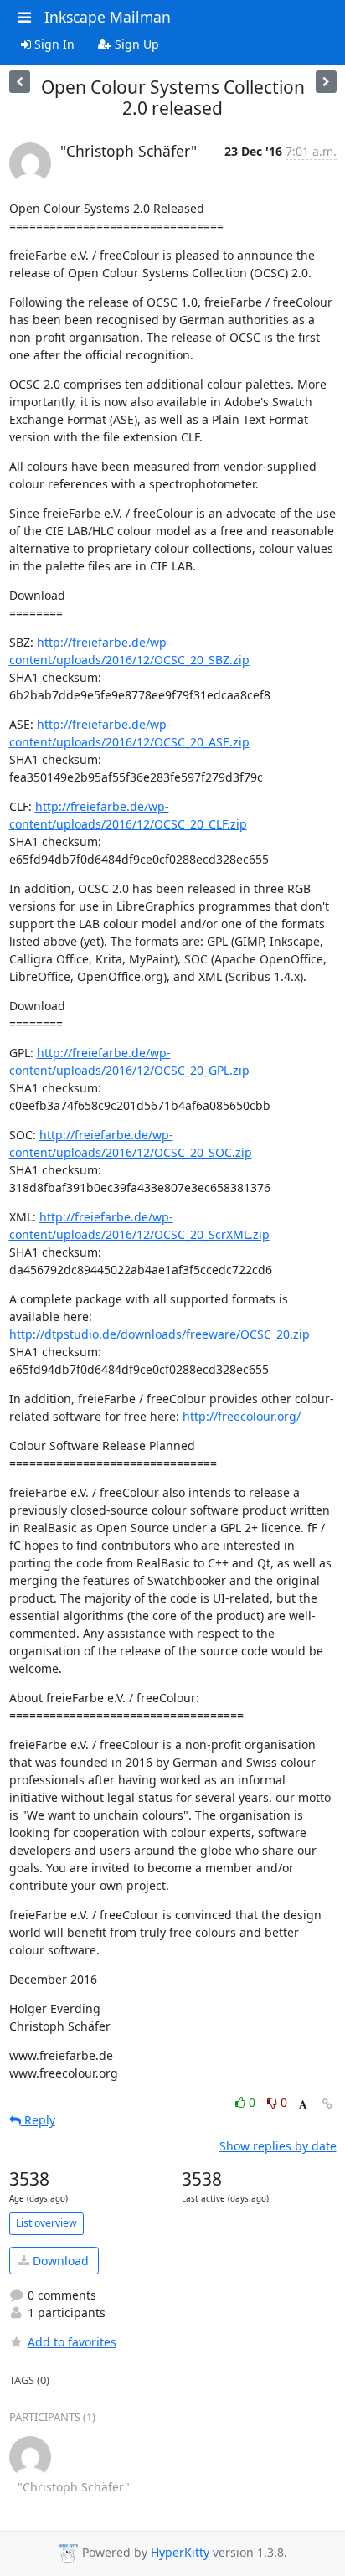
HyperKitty (180, 2552)
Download (59, 2261)
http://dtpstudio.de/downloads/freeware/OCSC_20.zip (160, 1334)
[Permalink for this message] (327, 2104)
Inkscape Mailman (108, 17)
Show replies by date (278, 2146)
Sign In (53, 44)
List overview (46, 2223)
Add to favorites (72, 2342)
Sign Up (135, 44)
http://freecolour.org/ (242, 1416)
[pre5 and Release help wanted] (20, 82)
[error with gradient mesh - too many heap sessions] (326, 82)
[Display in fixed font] (303, 2105)
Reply (38, 2120)
